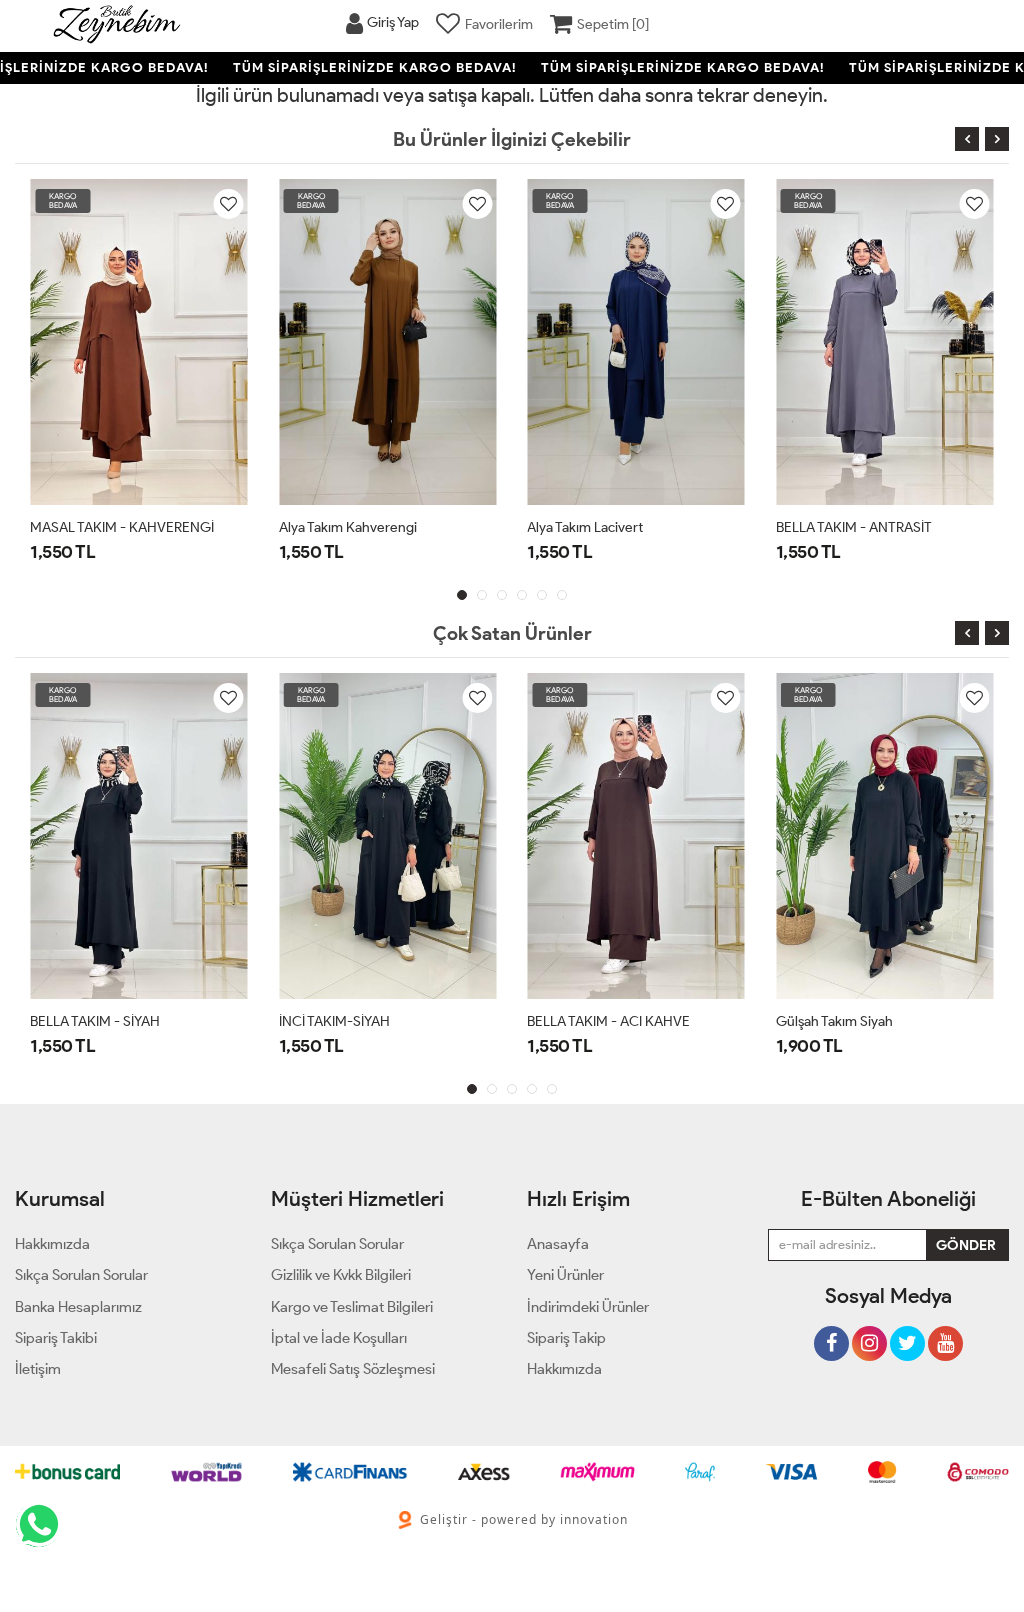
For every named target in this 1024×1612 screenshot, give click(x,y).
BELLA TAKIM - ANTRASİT (854, 527)
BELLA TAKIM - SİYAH (95, 1021)
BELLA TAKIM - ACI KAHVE (608, 1021)
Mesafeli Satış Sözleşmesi (353, 1369)
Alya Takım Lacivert (585, 527)
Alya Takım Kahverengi (348, 527)
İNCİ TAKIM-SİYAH (334, 1021)
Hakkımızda (564, 1369)
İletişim (38, 1369)
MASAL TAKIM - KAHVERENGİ (122, 527)
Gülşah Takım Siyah (834, 1021)
